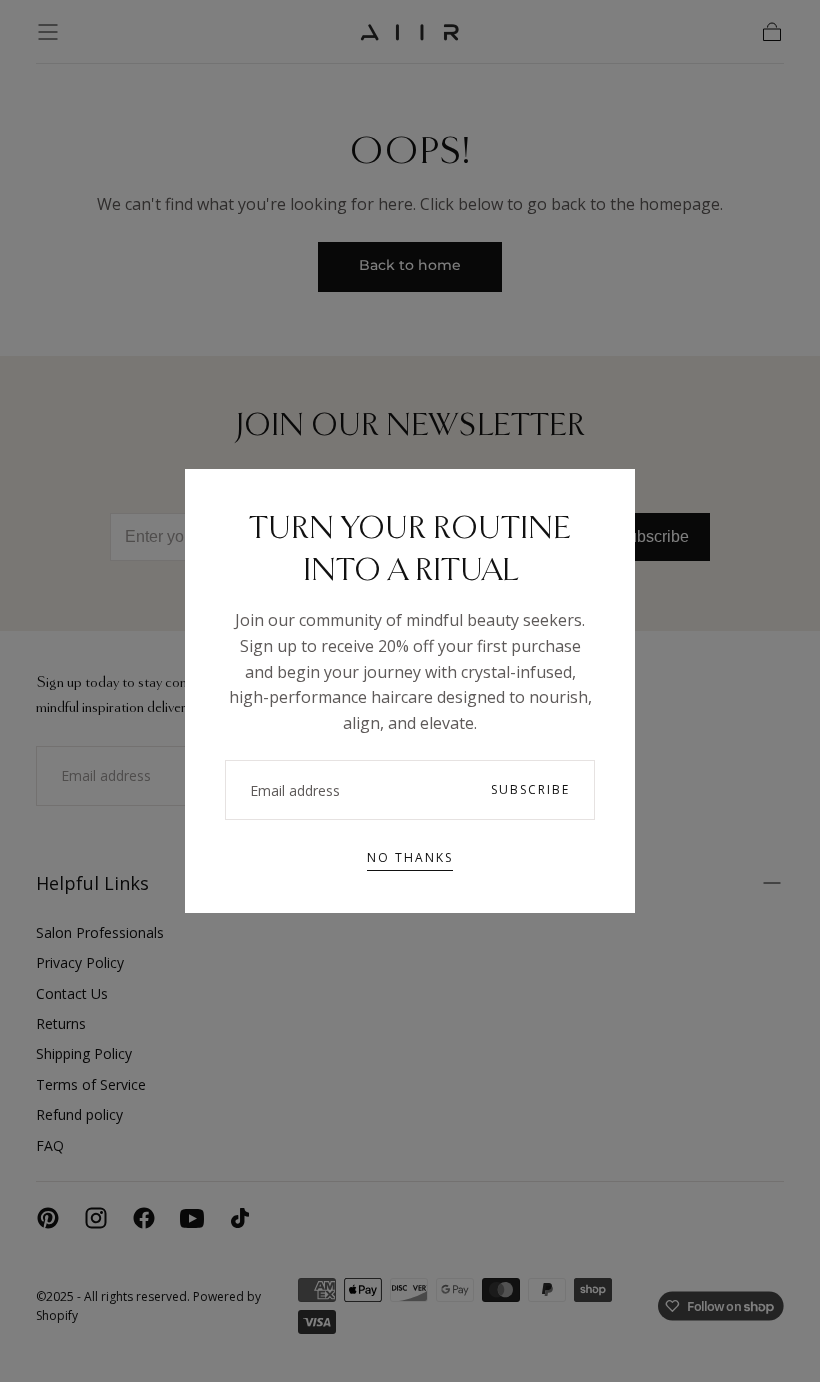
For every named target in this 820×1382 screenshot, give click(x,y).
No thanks (410, 857)
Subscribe (530, 789)
